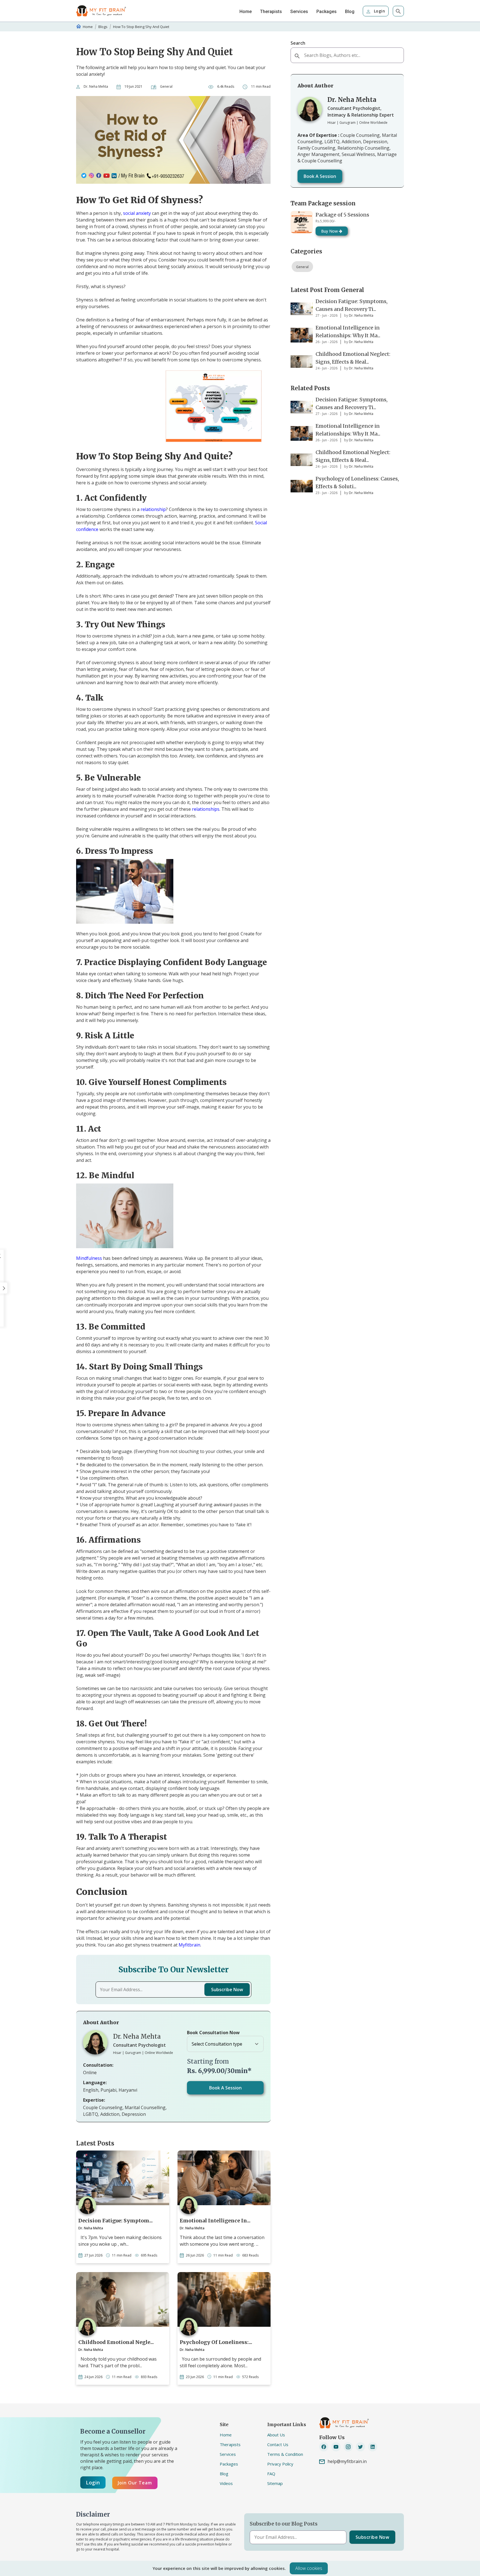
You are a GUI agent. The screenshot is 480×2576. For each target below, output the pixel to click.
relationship (153, 509)
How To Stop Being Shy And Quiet (141, 27)
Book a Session (225, 2088)
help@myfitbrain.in (347, 2461)
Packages (327, 12)
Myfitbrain (189, 1945)
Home (246, 12)
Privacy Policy (280, 2464)
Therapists (271, 12)
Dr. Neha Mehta (96, 86)
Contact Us (278, 2444)
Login (379, 11)
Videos (226, 2483)
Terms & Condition (285, 2454)
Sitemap (275, 2483)
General (302, 267)
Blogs (103, 27)
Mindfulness (89, 1258)
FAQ (271, 2474)
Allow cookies (309, 2568)
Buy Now (330, 231)
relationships (206, 809)
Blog (350, 12)
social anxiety (137, 213)
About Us (276, 2435)
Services (299, 12)
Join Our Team (135, 2483)
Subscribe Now (227, 1990)
